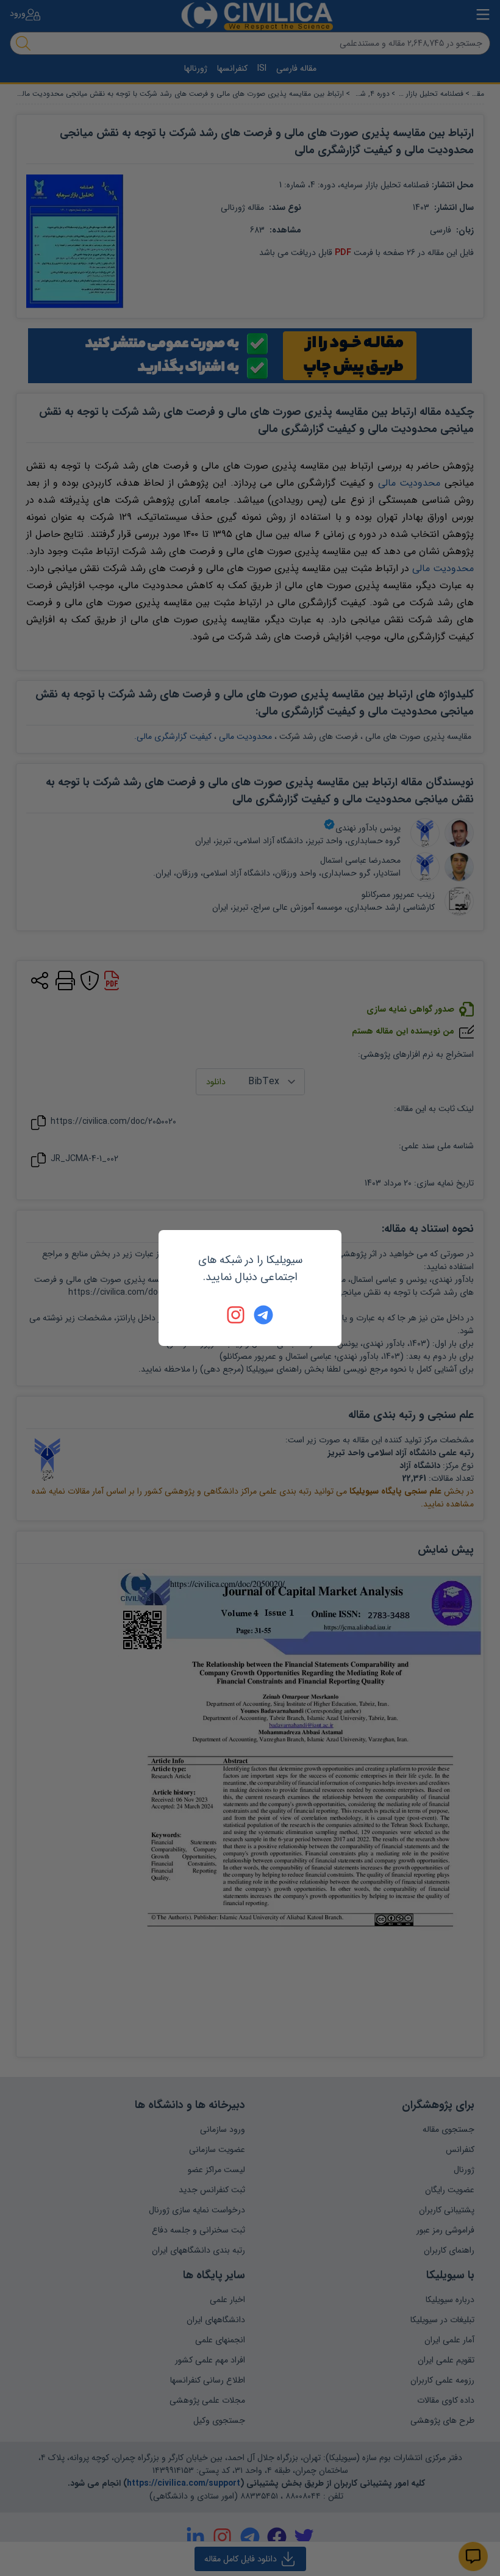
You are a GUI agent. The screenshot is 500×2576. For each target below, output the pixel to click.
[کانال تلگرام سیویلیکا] (263, 1315)
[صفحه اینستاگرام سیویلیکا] (237, 1315)
